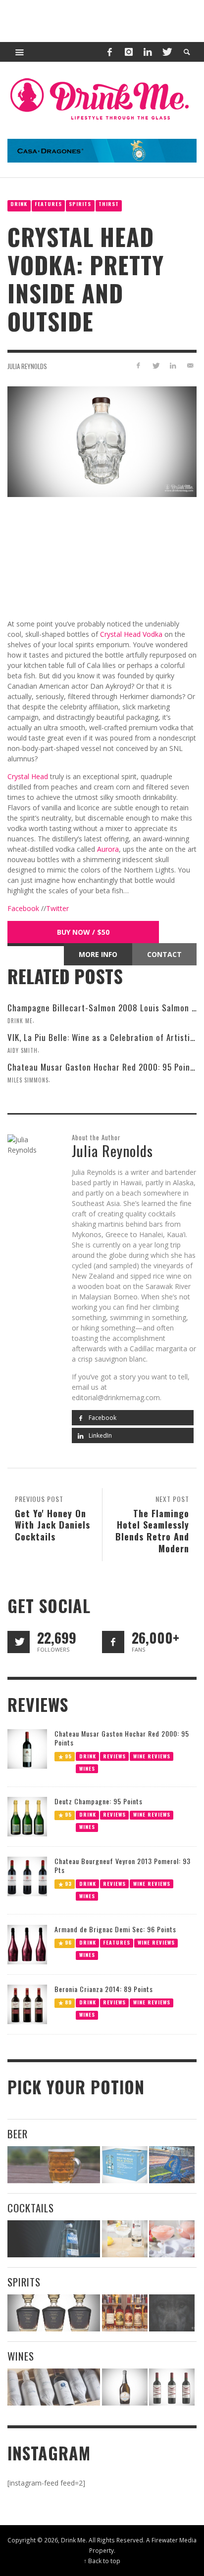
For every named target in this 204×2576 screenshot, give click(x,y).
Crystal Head (28, 776)
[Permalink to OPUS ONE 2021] (54, 2387)
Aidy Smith (23, 1050)
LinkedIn (100, 1435)
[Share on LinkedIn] (173, 365)
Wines (87, 1768)
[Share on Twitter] (156, 365)
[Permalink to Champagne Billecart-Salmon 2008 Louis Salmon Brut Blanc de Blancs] (125, 2387)
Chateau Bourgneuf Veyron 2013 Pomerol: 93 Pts (123, 1865)
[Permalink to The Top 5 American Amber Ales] (54, 2165)
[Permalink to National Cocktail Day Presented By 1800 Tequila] (54, 2239)
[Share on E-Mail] (190, 365)
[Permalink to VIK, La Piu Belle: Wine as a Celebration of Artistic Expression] (172, 2387)
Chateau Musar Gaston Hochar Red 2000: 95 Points (102, 1067)
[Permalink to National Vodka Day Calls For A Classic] (125, 2239)
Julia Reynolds (27, 366)
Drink (19, 204)
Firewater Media (174, 2540)
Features (48, 204)
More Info (98, 954)
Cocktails (31, 2208)
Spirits (80, 204)
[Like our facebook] (113, 1642)
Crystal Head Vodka (131, 634)
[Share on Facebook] (138, 365)
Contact (164, 954)
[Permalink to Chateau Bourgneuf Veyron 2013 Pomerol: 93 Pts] (27, 1876)
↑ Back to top (102, 2561)
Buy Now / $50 (83, 932)
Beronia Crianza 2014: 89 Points (104, 1989)
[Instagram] (129, 52)
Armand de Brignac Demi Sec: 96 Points (115, 1929)
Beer (18, 2134)
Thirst (109, 204)
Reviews (114, 1756)
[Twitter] (166, 52)
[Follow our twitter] (19, 1642)
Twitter (57, 908)
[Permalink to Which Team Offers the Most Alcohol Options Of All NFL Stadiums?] (172, 2165)
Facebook (24, 908)
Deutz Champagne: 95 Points (99, 1801)
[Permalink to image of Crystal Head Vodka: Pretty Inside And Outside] (102, 441)
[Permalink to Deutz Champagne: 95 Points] (27, 1816)
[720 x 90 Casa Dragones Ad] (102, 150)
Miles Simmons (28, 1080)
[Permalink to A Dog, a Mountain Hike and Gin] (172, 2313)
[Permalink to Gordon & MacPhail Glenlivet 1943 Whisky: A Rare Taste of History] (54, 2313)
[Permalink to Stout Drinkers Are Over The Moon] (125, 2165)
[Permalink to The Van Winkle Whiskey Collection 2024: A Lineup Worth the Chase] (125, 2313)
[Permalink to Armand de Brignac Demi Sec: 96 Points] (27, 1944)
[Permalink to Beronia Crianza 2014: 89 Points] (27, 2004)
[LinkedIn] (148, 52)
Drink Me (20, 1021)
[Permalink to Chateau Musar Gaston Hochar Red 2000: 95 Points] (27, 1748)
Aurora (108, 849)
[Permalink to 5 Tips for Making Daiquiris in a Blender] (172, 2239)
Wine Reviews (152, 1756)
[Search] (20, 52)
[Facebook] (109, 52)
